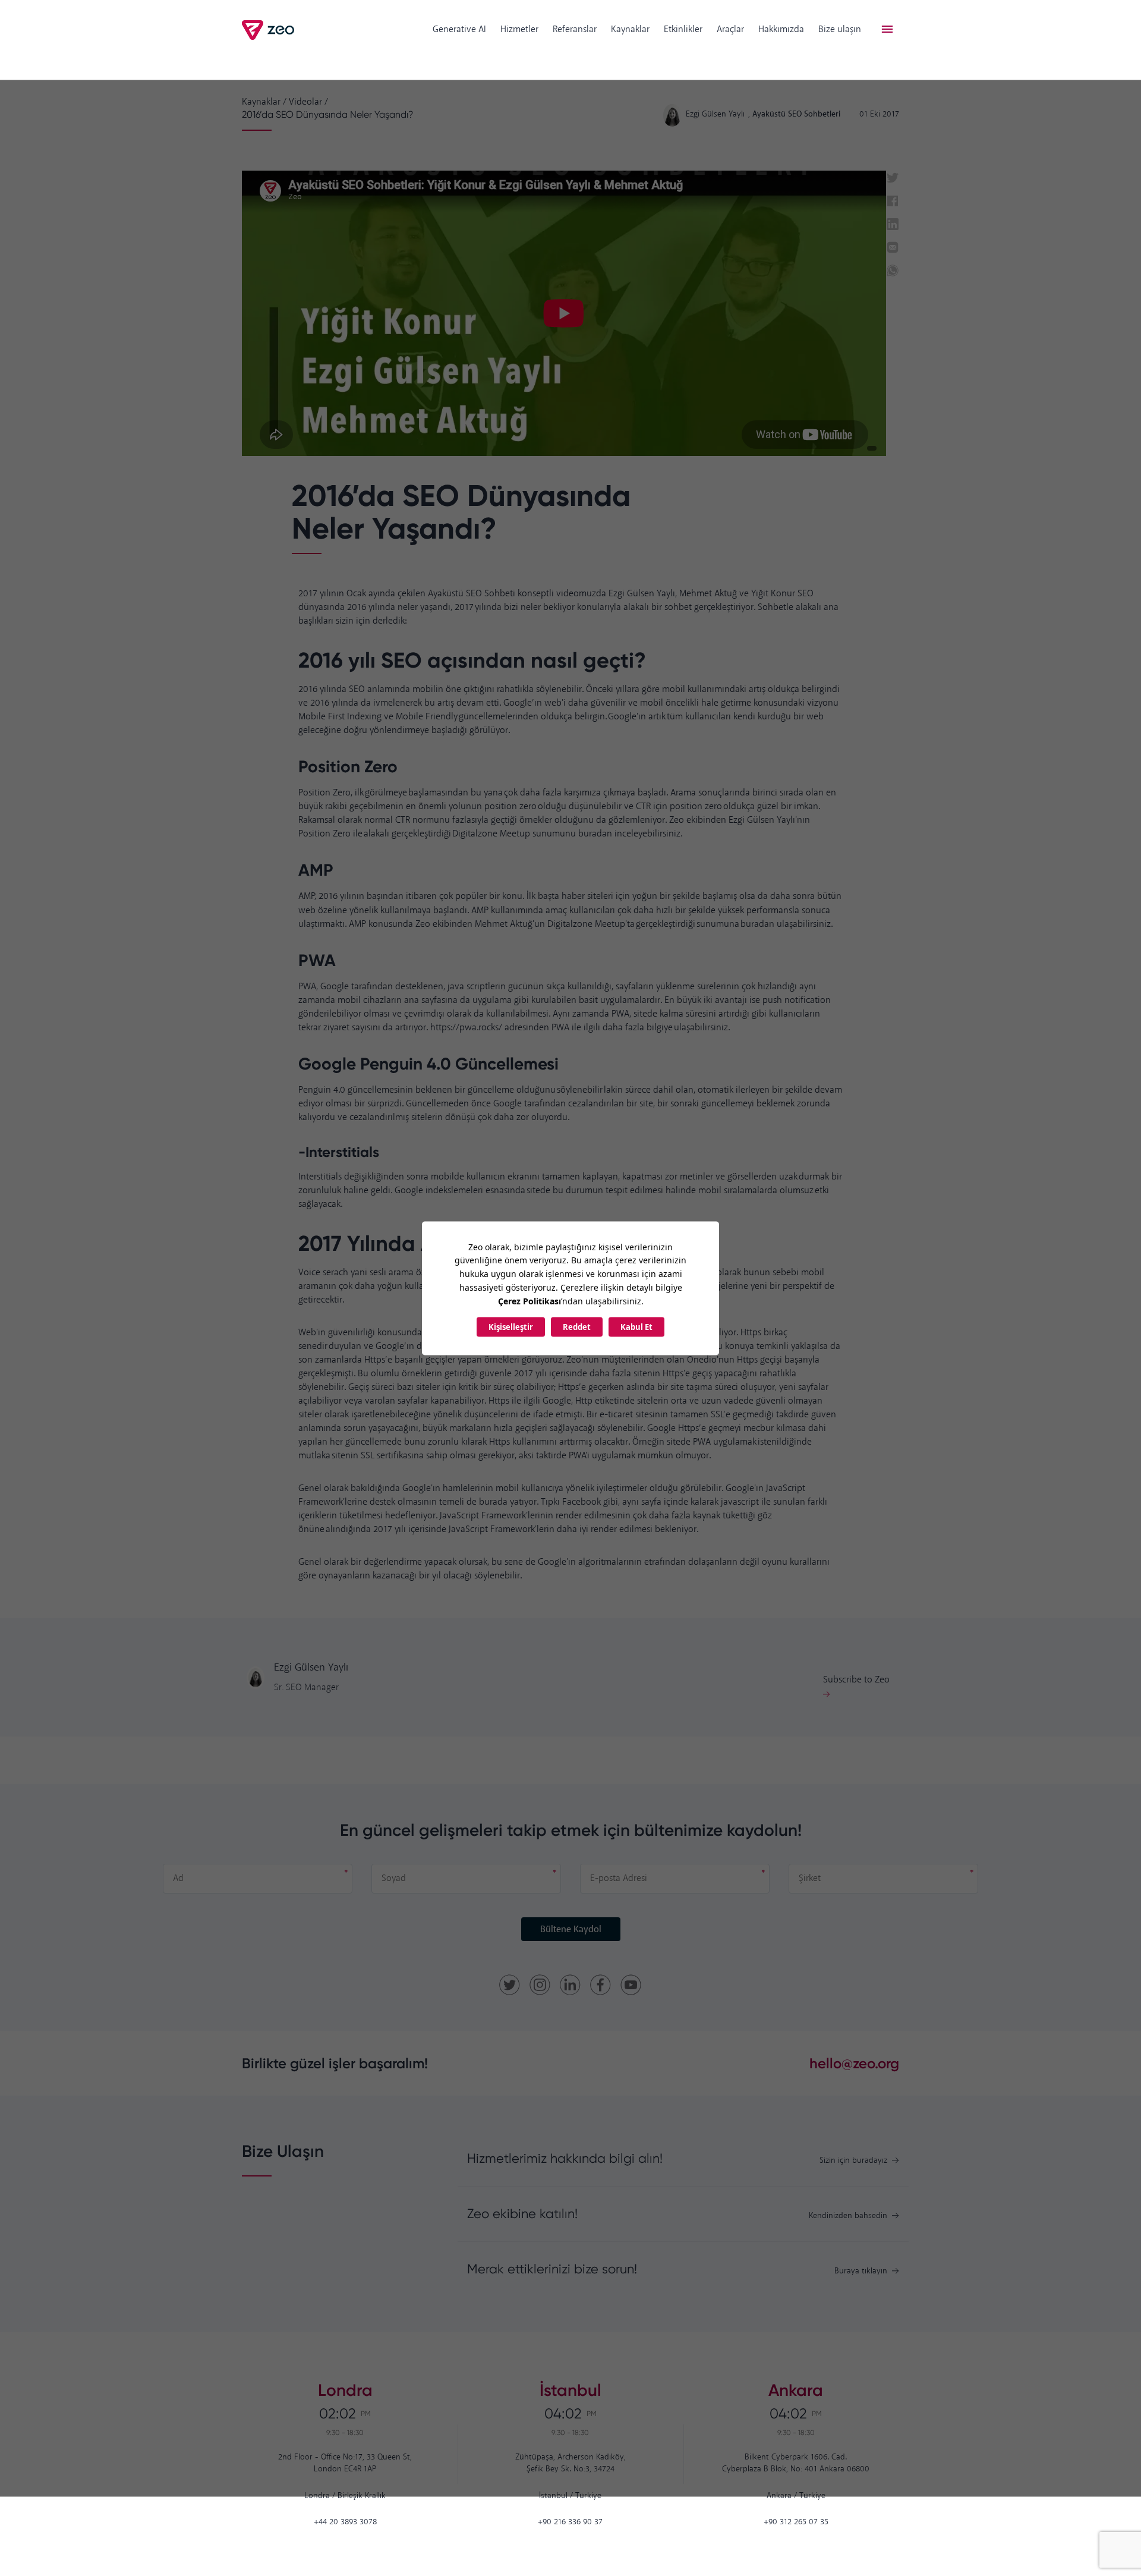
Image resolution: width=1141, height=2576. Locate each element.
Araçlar (730, 29)
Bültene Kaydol (571, 1929)
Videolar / (308, 102)
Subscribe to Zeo (856, 1680)
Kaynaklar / (264, 102)
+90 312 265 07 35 (796, 2522)
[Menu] (887, 30)
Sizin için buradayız (853, 2161)
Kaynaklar (630, 29)
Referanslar (575, 29)
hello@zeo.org (854, 2063)
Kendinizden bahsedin (848, 2216)
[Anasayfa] (269, 30)
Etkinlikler (683, 29)
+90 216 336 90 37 (570, 2522)
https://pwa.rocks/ (466, 1028)
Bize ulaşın (840, 29)
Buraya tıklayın (861, 2271)
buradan (595, 834)
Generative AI (459, 29)
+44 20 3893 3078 (345, 2522)
